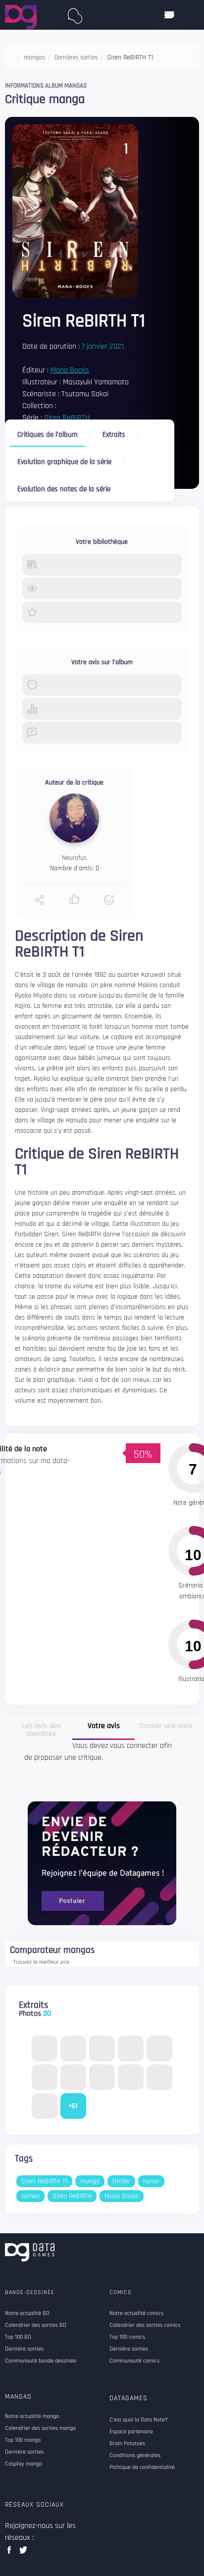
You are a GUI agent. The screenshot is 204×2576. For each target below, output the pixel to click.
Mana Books (70, 370)
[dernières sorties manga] (75, 14)
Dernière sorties (24, 2452)
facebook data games (11, 2553)
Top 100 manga (23, 2440)
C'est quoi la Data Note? (139, 2420)
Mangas (18, 2397)
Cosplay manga (24, 2464)
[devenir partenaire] (102, 1863)
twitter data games (24, 2553)
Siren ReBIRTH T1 (44, 2181)
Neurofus (74, 858)
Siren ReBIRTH (67, 418)
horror (151, 2181)
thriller (121, 2181)
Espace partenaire (131, 2432)
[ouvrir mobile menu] (169, 15)
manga (90, 2181)
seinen (30, 2196)
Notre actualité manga (32, 2417)
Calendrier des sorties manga (40, 2428)
